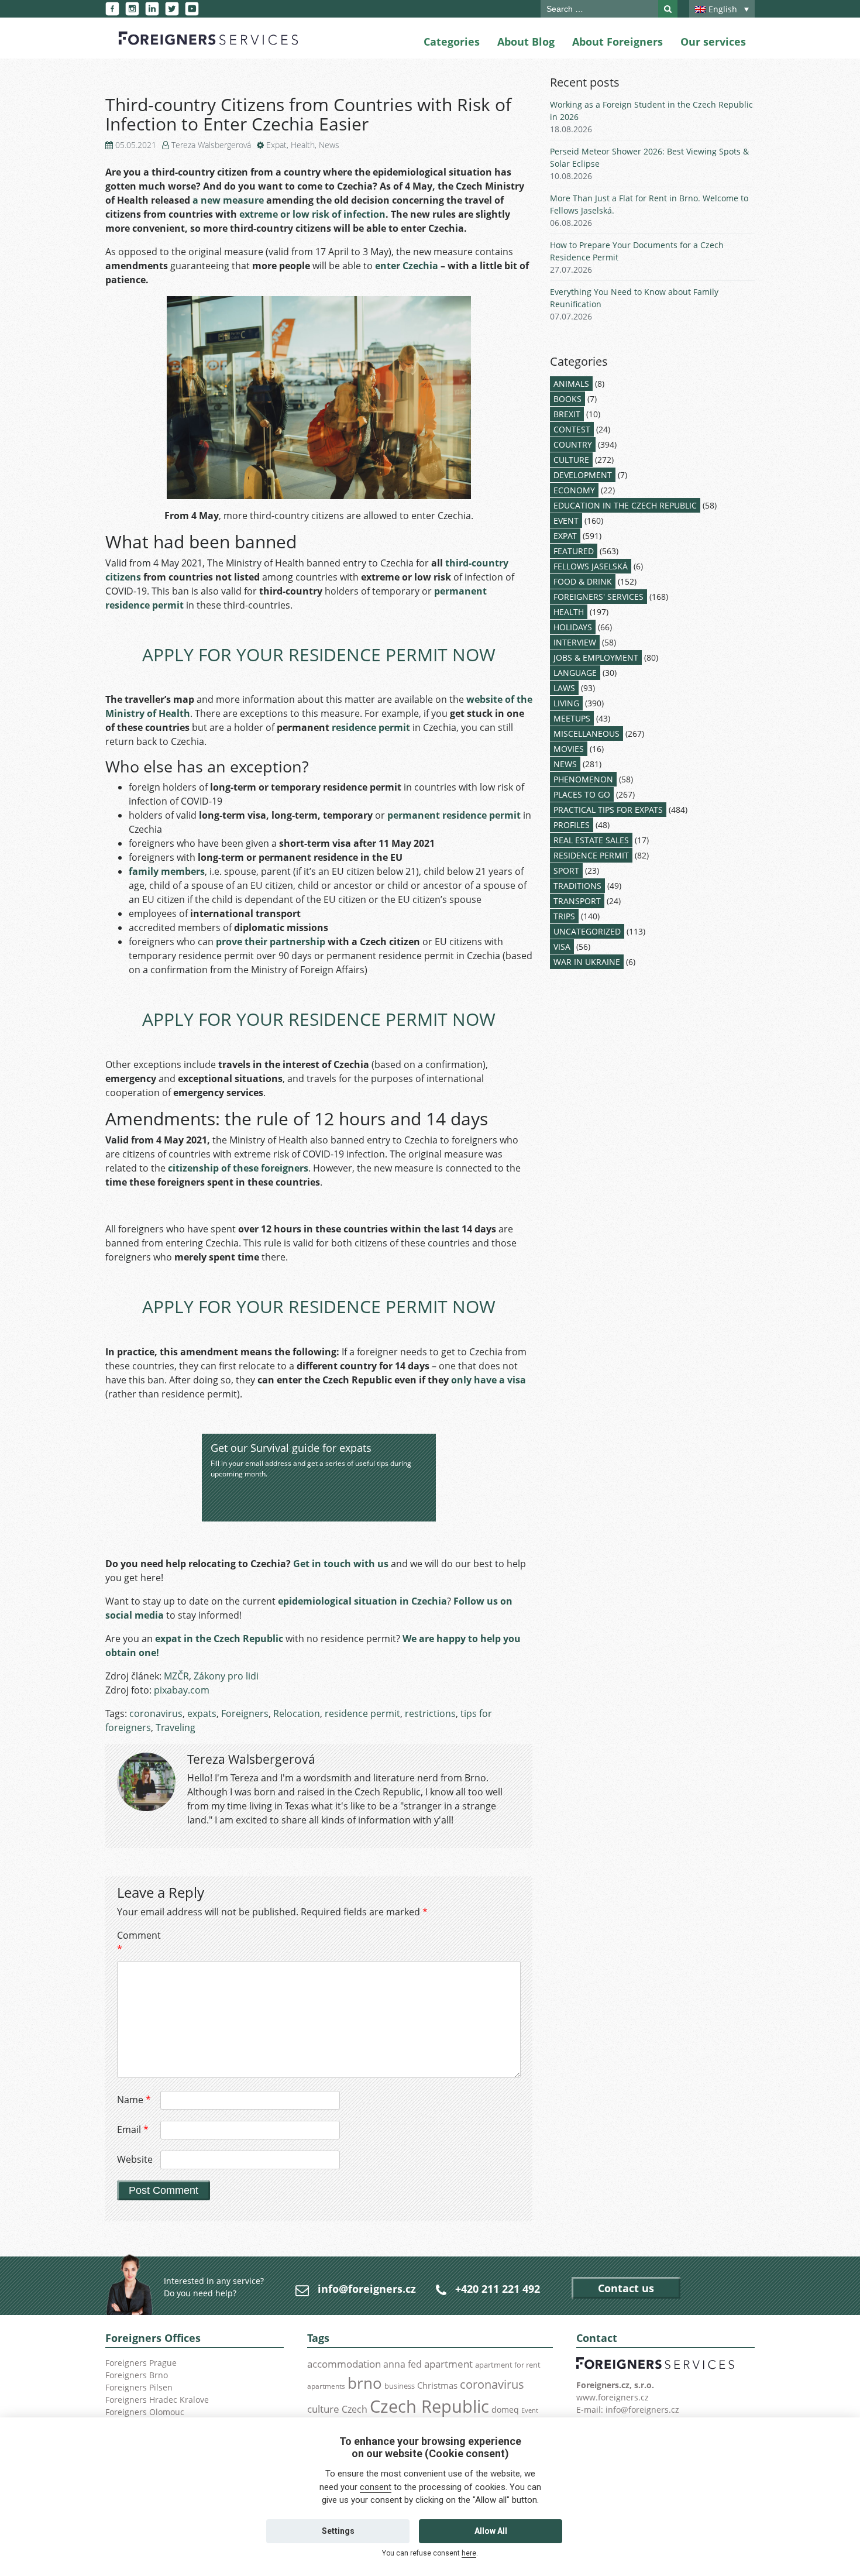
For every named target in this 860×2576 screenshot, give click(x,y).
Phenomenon (583, 779)
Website (135, 2159)
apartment (448, 2364)
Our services (713, 42)
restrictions (430, 1713)
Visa (562, 947)
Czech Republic (429, 2406)
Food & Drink (583, 581)
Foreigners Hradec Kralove (157, 2400)
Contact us (626, 2288)
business (400, 2386)
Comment (137, 1942)
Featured (574, 551)
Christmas (437, 2385)
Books (567, 399)
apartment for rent (508, 2365)
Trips (564, 916)
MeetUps (572, 718)
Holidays (573, 627)
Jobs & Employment (596, 657)
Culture (571, 460)
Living (566, 703)
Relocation (297, 1713)
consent (376, 2487)
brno (365, 2383)
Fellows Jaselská (591, 566)
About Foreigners (618, 42)
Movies (569, 749)
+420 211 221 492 (498, 2289)
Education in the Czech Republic (625, 505)
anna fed (403, 2364)
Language (575, 673)
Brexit (567, 414)
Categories (452, 42)
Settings (338, 2531)
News (329, 145)
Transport (577, 901)
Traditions (577, 886)
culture (323, 2409)
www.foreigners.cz (613, 2397)
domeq (505, 2410)
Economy (574, 490)
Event (566, 521)
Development (583, 475)
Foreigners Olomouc (145, 2412)
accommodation (344, 2364)
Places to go (582, 794)
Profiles (572, 825)
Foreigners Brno (137, 2375)
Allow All (491, 2531)
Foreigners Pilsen (139, 2387)
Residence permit (591, 855)
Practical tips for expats (608, 810)
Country (573, 444)
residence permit (362, 1713)
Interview (575, 642)
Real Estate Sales (591, 840)
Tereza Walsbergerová (211, 145)
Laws (564, 688)
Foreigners (245, 1713)
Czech (355, 2409)
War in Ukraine (587, 962)
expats (202, 1713)
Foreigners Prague (141, 2363)
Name (134, 2100)
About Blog (526, 42)
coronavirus (156, 1713)
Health (303, 145)
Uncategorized (587, 931)
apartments (326, 2386)
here (469, 2553)
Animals (571, 384)
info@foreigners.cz (367, 2289)
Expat (276, 145)
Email (133, 2130)
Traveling (176, 1727)
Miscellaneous (586, 734)
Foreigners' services (598, 597)
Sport (566, 870)
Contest (572, 429)
